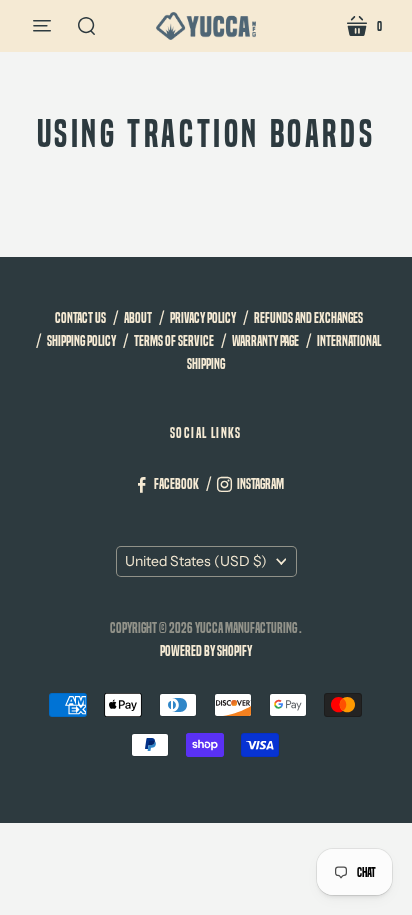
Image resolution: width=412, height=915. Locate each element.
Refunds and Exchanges (308, 318)
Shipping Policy (81, 341)
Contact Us (80, 318)
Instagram (260, 484)
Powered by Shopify (206, 651)
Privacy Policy (203, 318)
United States (196, 561)
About (138, 318)
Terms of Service (174, 341)
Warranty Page (265, 341)
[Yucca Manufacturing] (206, 26)
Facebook (176, 484)
